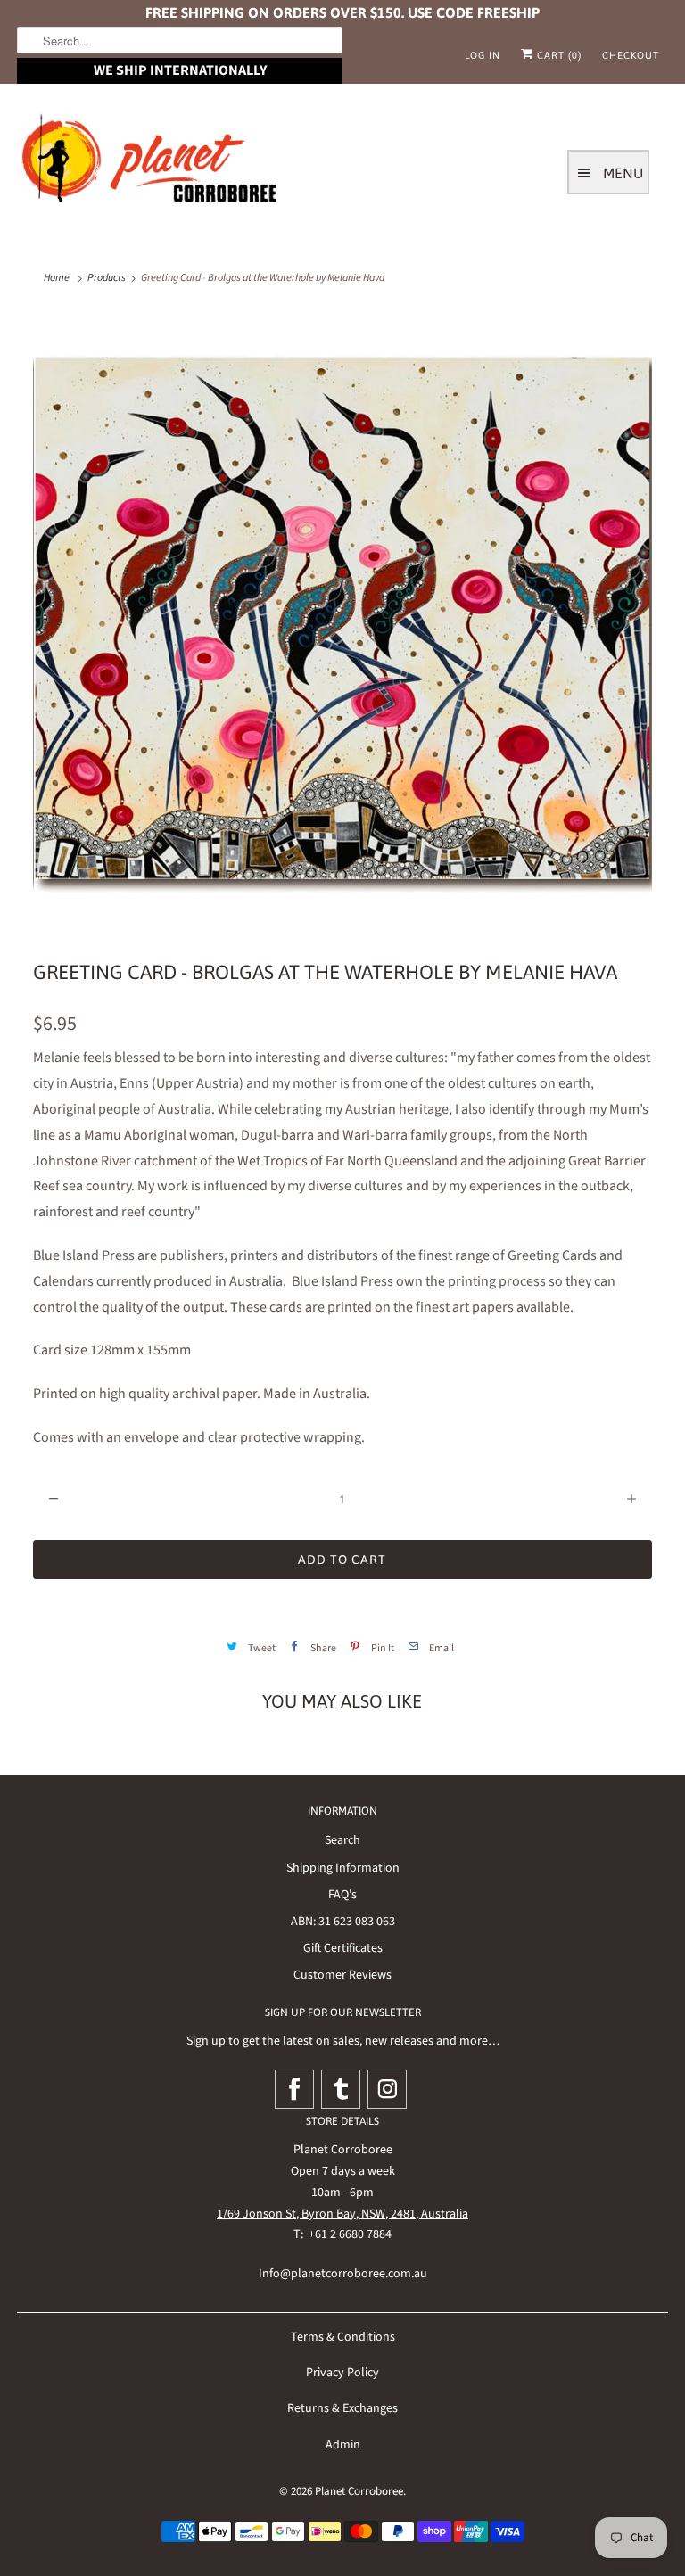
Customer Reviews (342, 1975)
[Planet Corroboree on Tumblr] (341, 2089)
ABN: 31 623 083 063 (343, 1922)
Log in (483, 55)
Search (342, 1840)
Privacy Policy (342, 2373)
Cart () (557, 55)
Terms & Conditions (343, 2337)
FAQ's (342, 1895)
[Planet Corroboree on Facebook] (294, 2089)
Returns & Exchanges (342, 2408)
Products (107, 278)
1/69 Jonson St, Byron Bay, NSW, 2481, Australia (342, 2214)
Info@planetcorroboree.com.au (343, 2274)
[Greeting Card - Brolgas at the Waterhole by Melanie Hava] (342, 622)
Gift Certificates (343, 1948)
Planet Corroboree (359, 2491)
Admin (343, 2445)
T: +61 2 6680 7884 (342, 2234)
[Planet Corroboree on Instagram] (387, 2089)
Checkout (631, 55)
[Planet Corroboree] (151, 162)
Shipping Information (343, 1868)
